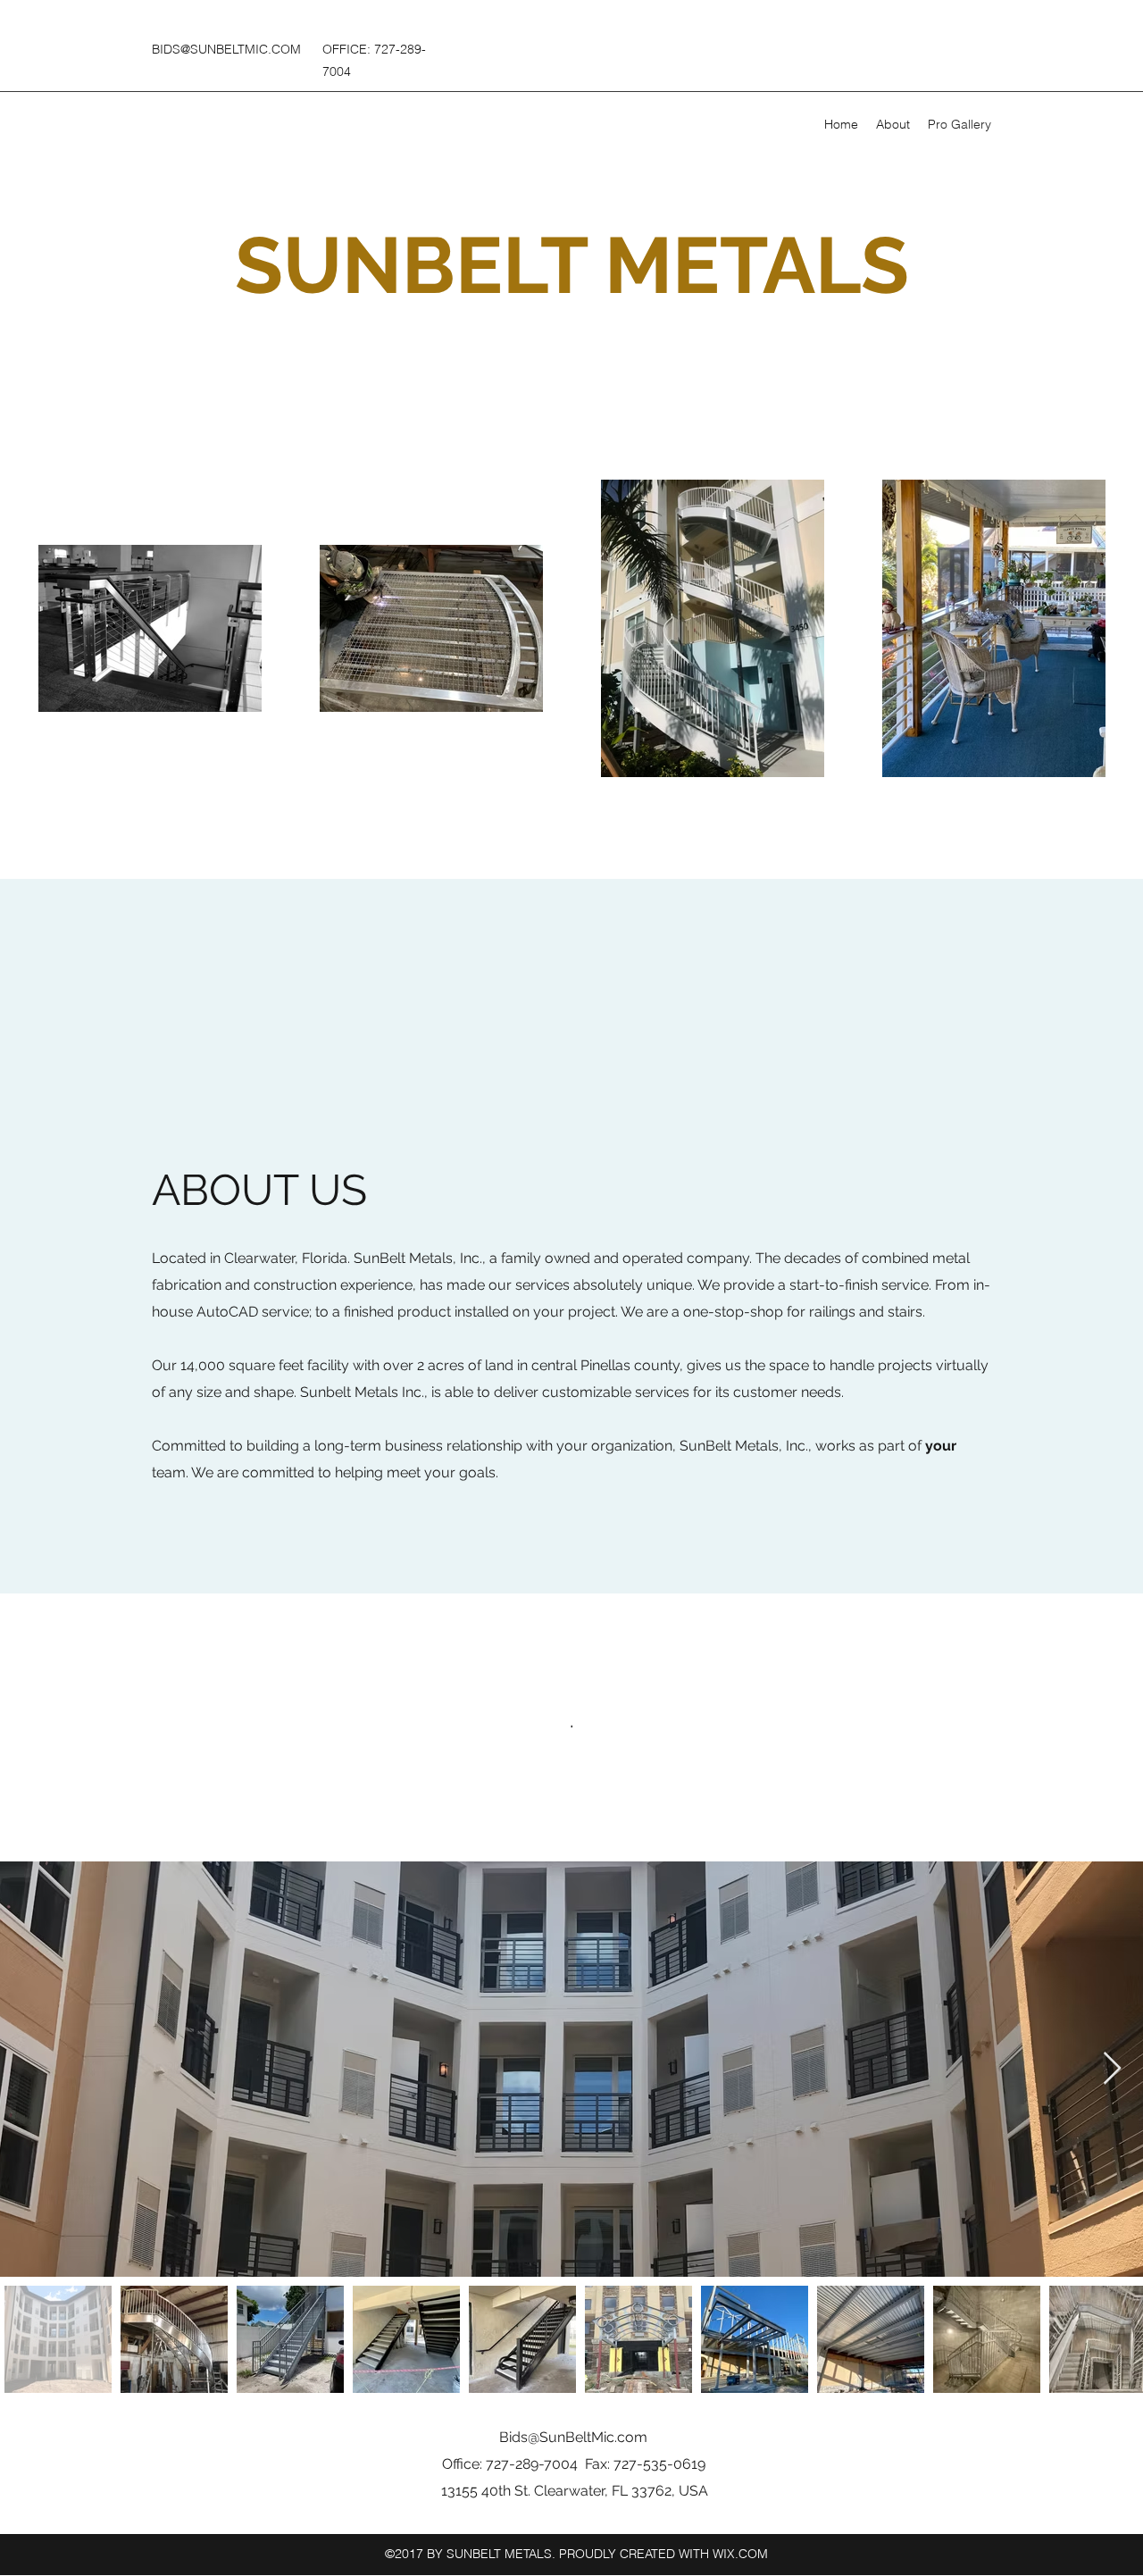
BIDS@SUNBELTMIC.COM (226, 49)
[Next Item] (1112, 2069)
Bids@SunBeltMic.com (573, 2437)
